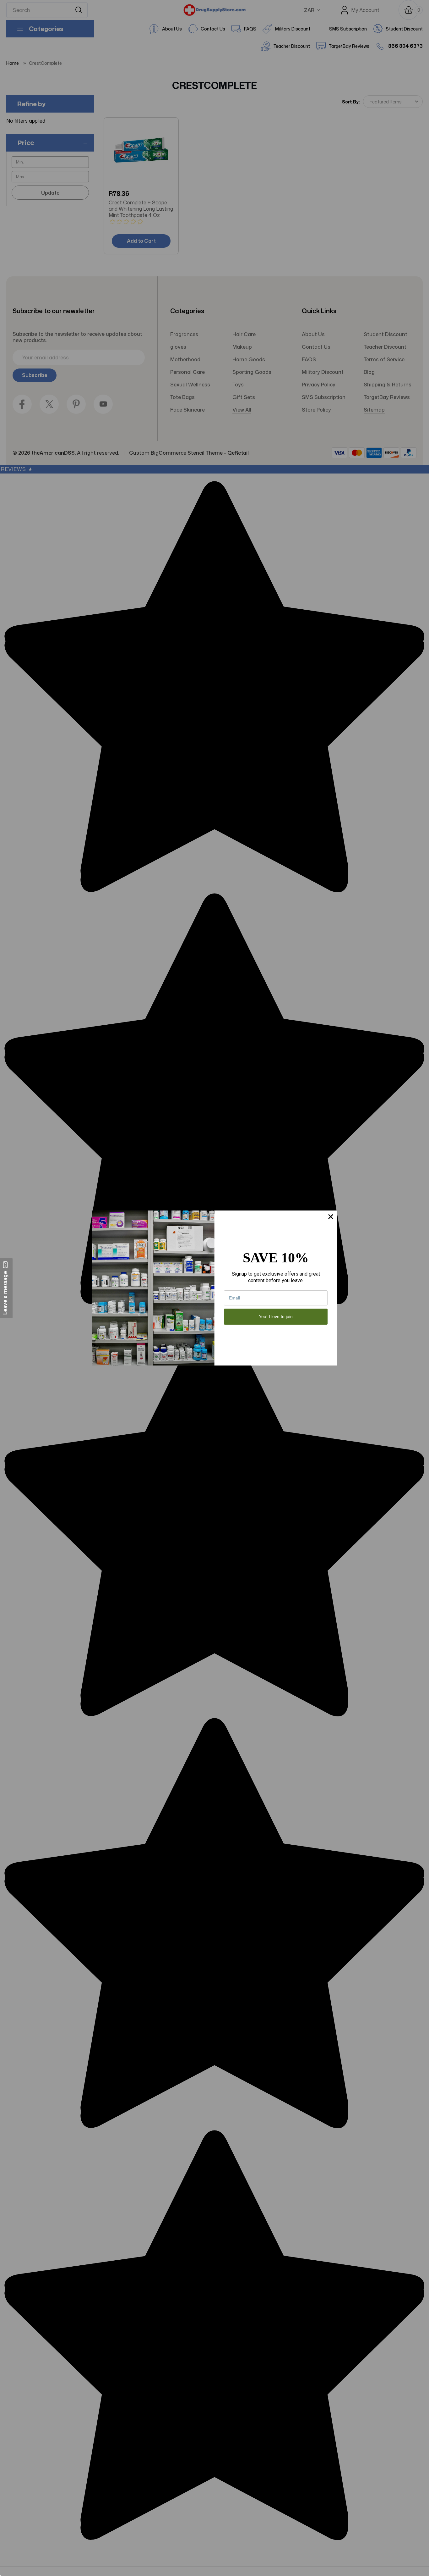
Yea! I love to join (276, 1316)
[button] (6, 1288)
